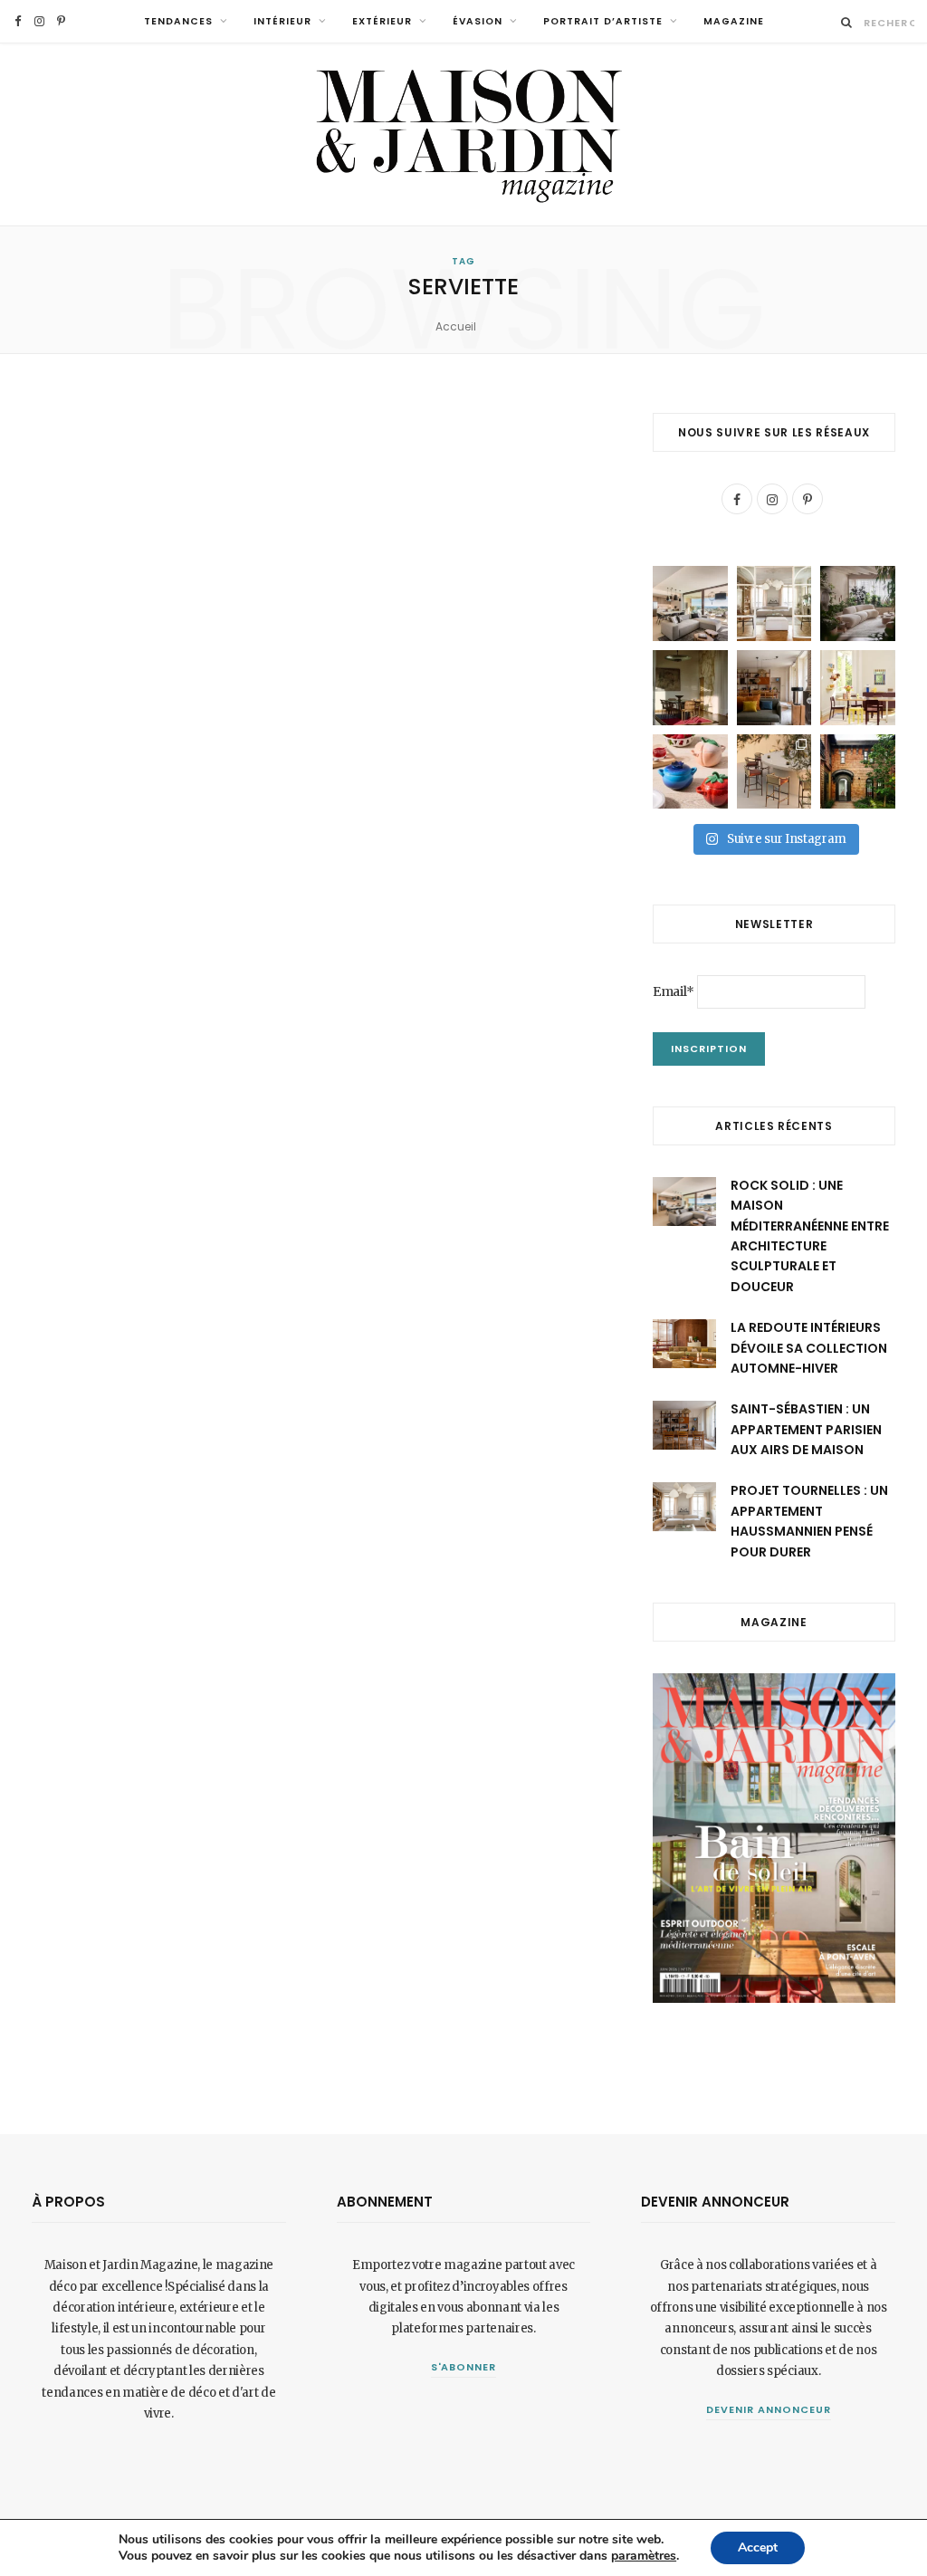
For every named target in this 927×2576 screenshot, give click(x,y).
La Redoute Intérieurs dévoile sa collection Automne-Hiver (809, 1348)
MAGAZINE (734, 21)
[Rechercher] (847, 22)
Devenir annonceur (769, 2409)
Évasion (478, 21)
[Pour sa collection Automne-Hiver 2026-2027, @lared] (858, 688)
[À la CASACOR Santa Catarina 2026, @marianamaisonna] (858, 603)
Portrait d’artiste (603, 21)
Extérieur (382, 21)
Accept (758, 2547)
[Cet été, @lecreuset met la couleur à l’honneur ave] (690, 772)
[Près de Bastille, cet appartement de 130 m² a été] (774, 688)
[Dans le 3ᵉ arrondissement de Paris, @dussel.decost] (774, 603)
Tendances (178, 21)
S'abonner (464, 2367)
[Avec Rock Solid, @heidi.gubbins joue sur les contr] (690, 603)
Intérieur (282, 21)
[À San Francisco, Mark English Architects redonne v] (858, 772)
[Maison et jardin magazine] (463, 134)
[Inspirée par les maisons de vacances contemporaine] (690, 688)
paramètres (644, 2556)
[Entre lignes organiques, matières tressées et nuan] (774, 772)
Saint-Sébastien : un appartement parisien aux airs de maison (806, 1429)
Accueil (456, 326)
